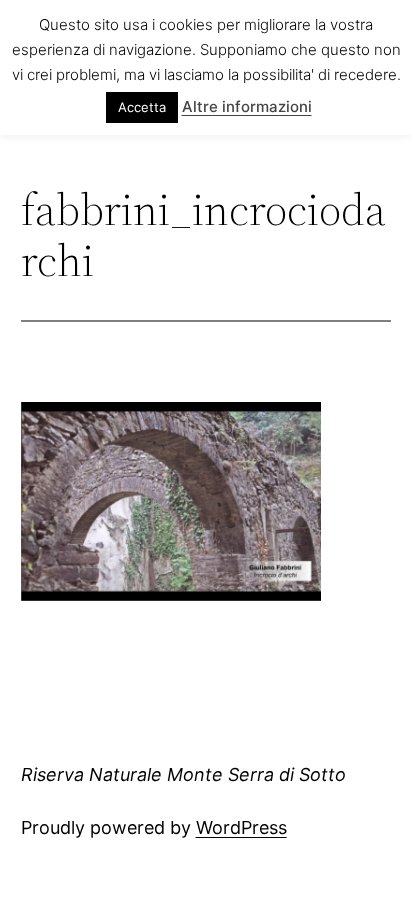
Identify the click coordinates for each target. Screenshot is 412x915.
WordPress (241, 827)
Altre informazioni (247, 106)
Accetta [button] (142, 107)
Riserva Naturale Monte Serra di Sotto (183, 774)
